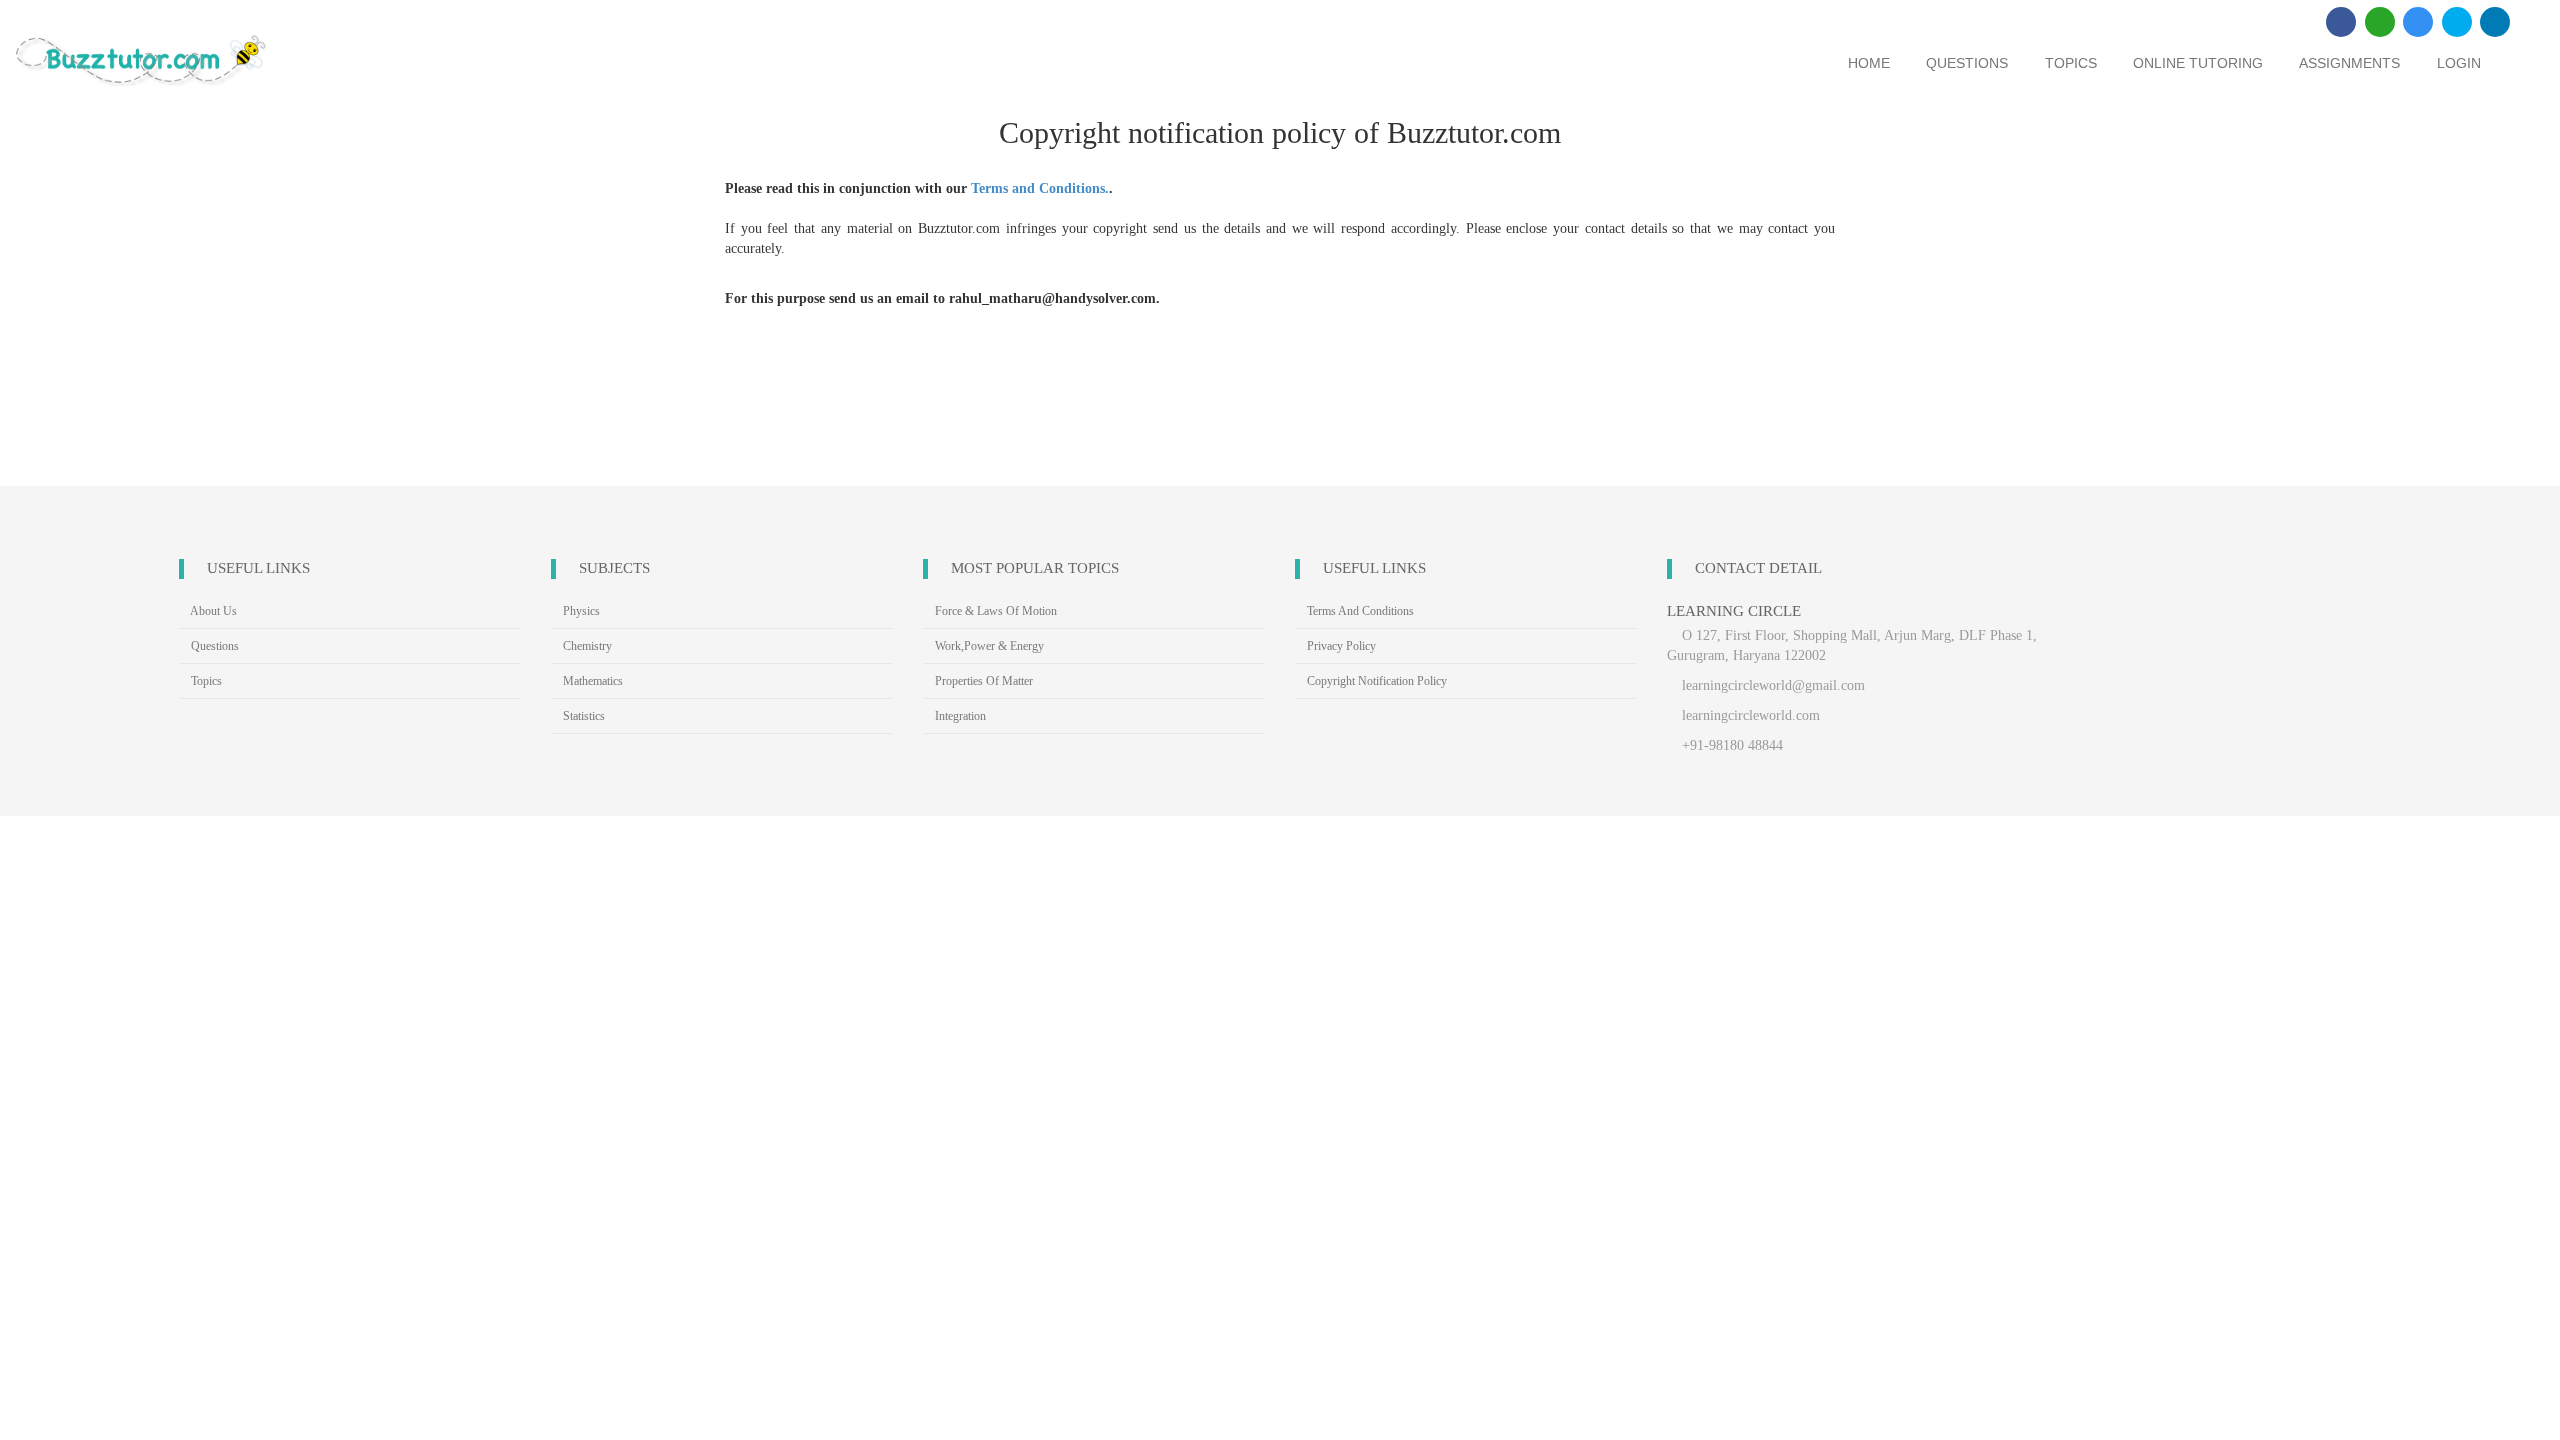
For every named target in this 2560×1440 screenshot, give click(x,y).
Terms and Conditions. (1040, 188)
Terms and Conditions (1359, 611)
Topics (2071, 63)
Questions (1967, 63)
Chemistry (586, 646)
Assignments (2349, 63)
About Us (212, 611)
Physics (580, 611)
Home (1869, 63)
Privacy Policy (1340, 646)
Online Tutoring (2198, 63)
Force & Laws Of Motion (994, 611)
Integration (959, 716)
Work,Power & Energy (988, 646)
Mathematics (591, 681)
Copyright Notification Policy (1375, 681)
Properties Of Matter (982, 681)
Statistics (582, 716)
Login (2459, 63)
